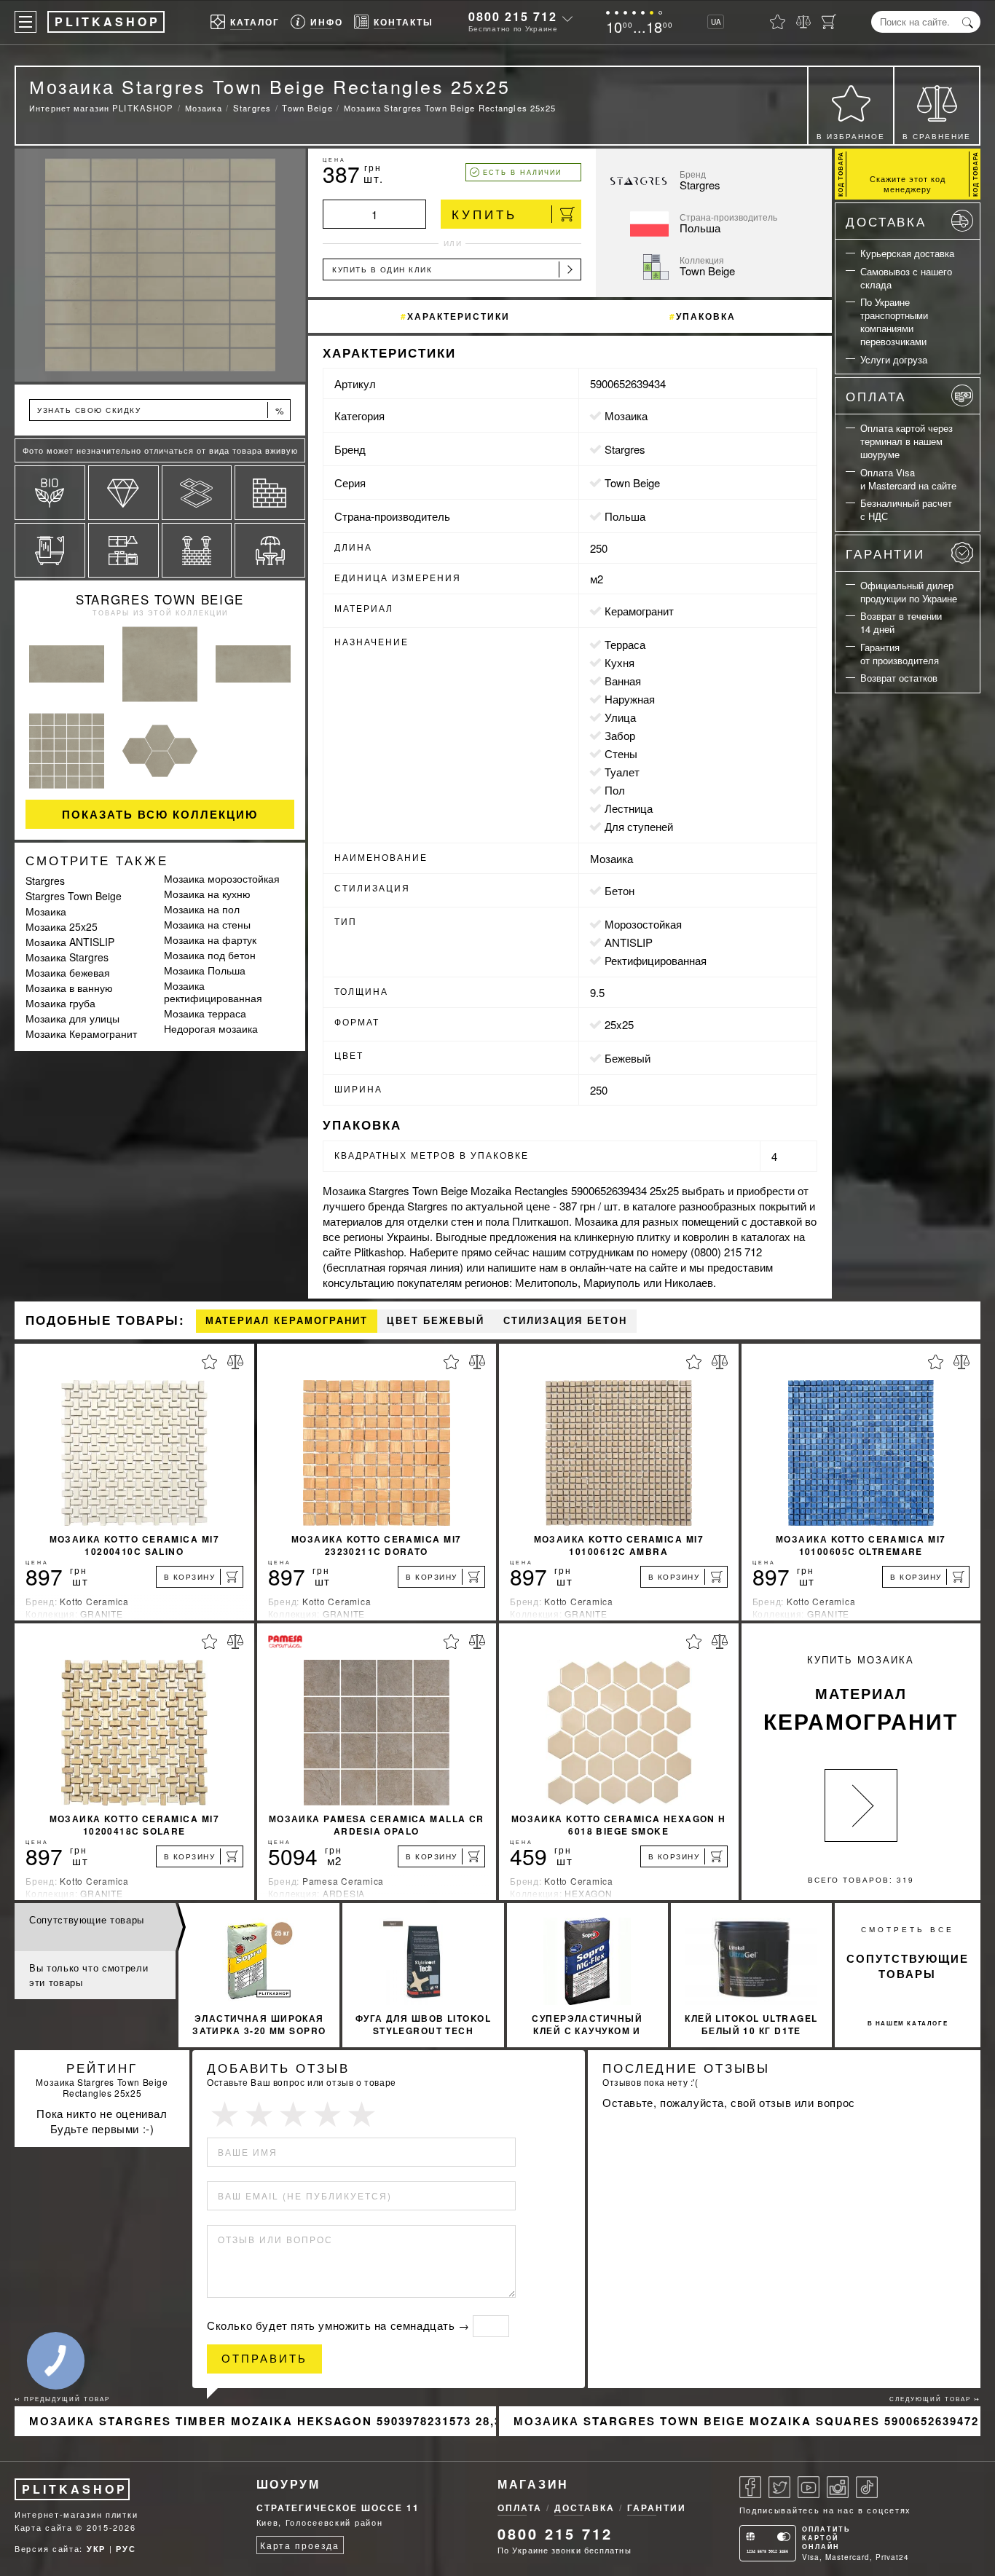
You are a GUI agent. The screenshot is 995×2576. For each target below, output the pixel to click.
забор (620, 735)
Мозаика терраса (205, 1013)
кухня (620, 662)
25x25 (619, 1024)
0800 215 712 (513, 16)
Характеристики (459, 316)
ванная (623, 681)
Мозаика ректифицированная (213, 992)
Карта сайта (44, 2527)
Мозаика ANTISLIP (70, 942)
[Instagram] (838, 2487)
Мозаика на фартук (210, 940)
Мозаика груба (60, 1003)
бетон (620, 890)
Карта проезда (300, 2545)
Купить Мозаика (861, 1694)
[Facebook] (750, 2487)
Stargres (45, 881)
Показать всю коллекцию (160, 814)
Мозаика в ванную (69, 988)
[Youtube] (809, 2487)
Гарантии (885, 553)
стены (621, 753)
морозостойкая (643, 924)
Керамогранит (639, 611)
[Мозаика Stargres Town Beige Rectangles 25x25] (160, 265)
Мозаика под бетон (210, 955)
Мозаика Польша (205, 970)
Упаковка (706, 316)
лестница (629, 808)
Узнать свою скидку (161, 410)
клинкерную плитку (622, 1236)
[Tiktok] (867, 2487)
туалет (622, 772)
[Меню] (25, 22)
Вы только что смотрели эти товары (89, 1975)
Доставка (886, 221)
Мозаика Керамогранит (81, 1033)
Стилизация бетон (565, 1321)
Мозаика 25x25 (62, 926)
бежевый (628, 1058)
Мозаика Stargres (67, 957)
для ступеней (639, 826)
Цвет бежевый (436, 1321)
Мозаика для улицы (72, 1018)
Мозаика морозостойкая (222, 878)
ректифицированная (656, 960)
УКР (96, 2549)
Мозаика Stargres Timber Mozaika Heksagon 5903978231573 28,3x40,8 (263, 2421)
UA (716, 22)
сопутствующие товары (908, 1966)
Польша (625, 516)
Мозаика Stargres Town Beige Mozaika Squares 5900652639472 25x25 (747, 2421)
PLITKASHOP (75, 2489)
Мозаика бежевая (68, 972)
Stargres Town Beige (160, 599)
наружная (630, 699)
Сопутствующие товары (87, 1919)
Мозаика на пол (202, 909)
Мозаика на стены (207, 924)
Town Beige (632, 482)
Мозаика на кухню (207, 894)
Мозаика (46, 911)
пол (615, 790)
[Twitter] (779, 2487)
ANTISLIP (629, 942)
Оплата (876, 396)
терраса (625, 644)
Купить (484, 214)
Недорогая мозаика (211, 1028)
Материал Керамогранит (287, 1321)
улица (620, 717)
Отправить (264, 2359)
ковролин (706, 1236)
